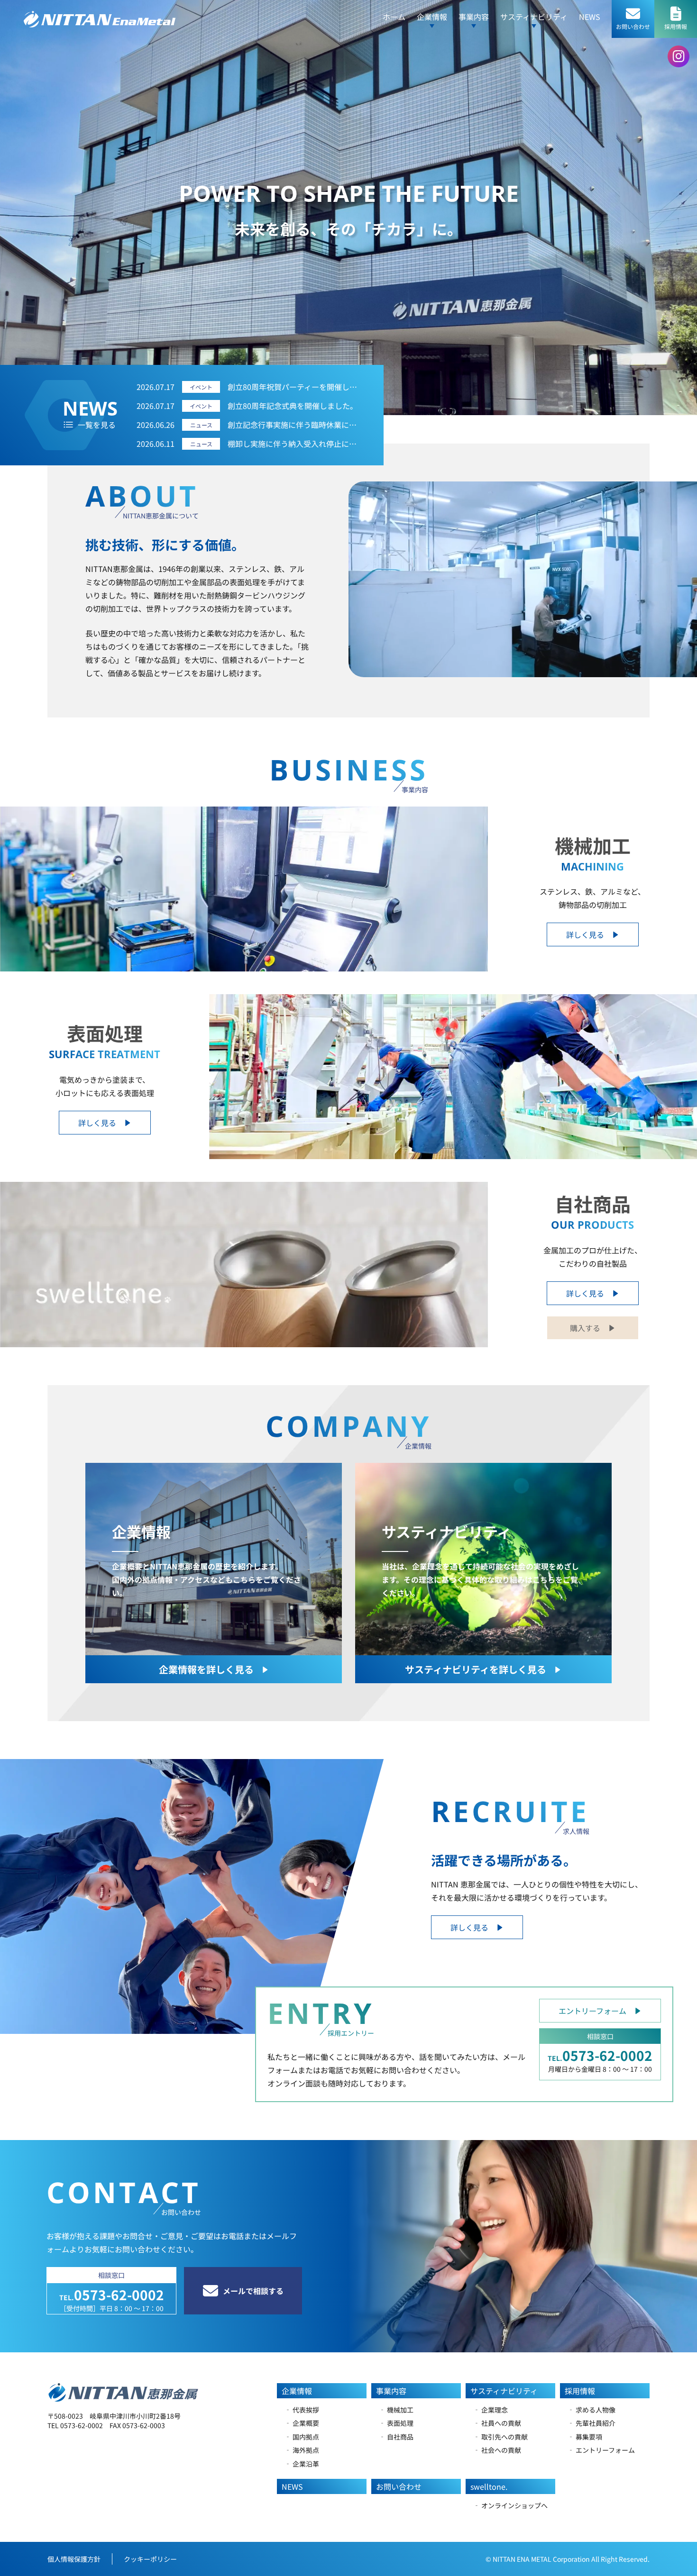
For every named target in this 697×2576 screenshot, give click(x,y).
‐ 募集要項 (585, 2437)
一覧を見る (97, 425)
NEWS (590, 17)
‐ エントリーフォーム (601, 2450)
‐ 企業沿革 (302, 2464)
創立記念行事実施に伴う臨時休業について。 (294, 425)
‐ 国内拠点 (302, 2437)
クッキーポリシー (150, 2559)
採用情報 (580, 2391)
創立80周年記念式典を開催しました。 (293, 406)
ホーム (394, 17)
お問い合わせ (399, 2486)
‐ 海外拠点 (302, 2450)
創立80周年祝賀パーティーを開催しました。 (294, 387)
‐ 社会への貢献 (497, 2450)
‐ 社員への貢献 (497, 2423)
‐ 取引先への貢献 (500, 2437)
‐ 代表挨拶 (302, 2410)
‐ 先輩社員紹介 (592, 2423)
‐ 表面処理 (396, 2423)
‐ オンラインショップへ (510, 2505)
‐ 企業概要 (302, 2423)
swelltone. (489, 2486)
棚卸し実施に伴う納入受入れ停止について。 (294, 444)
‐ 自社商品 (396, 2437)
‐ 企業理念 (491, 2410)
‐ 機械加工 (396, 2410)
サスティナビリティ (504, 2391)
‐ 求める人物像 (592, 2410)
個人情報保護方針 (74, 2559)
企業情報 (297, 2391)
